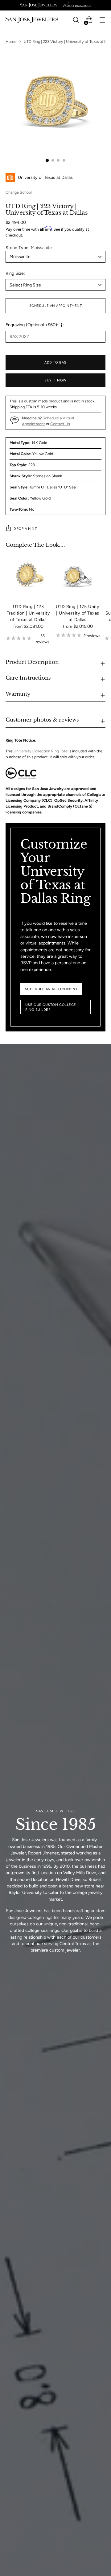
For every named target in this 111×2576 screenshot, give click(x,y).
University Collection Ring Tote (41, 751)
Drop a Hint (25, 529)
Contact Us (60, 424)
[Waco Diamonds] (77, 5)
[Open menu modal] (102, 20)
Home (11, 41)
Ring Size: (15, 273)
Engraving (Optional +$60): (32, 325)
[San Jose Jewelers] (39, 5)
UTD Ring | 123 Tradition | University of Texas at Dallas (29, 613)
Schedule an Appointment (56, 306)
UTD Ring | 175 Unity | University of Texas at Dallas (78, 613)
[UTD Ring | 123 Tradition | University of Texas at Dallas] (28, 576)
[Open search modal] (76, 20)
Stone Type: (29, 248)
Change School (19, 192)
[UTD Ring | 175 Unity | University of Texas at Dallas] (78, 576)
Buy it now (55, 380)
